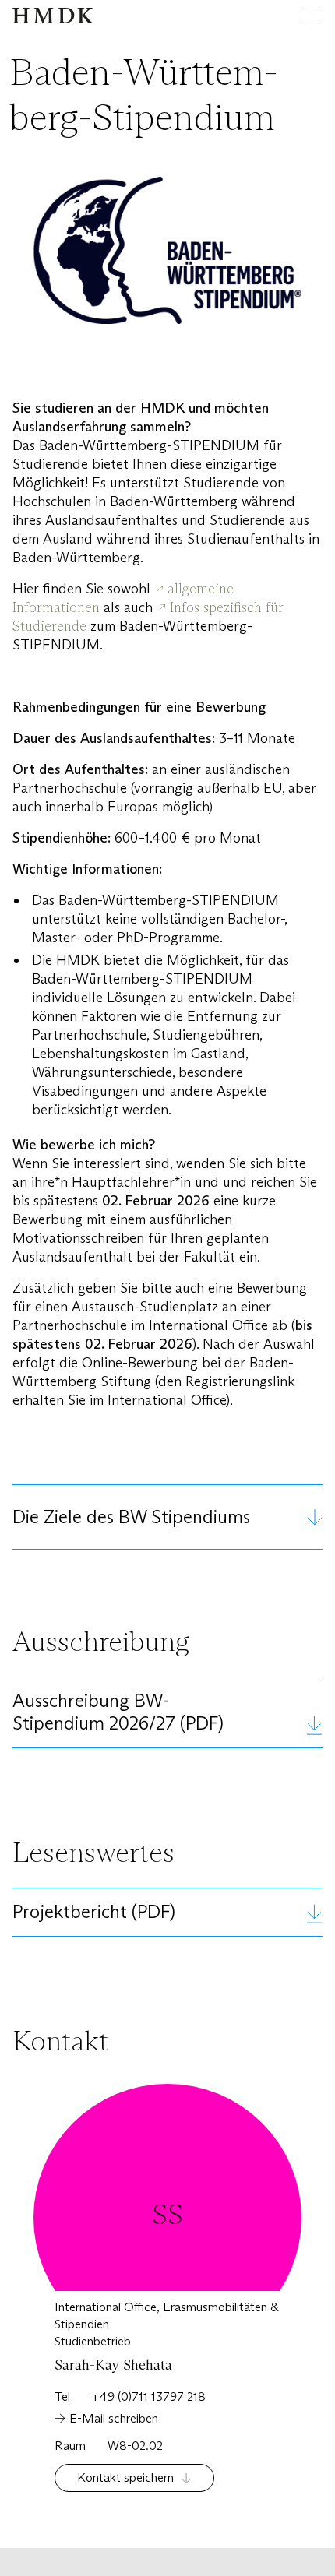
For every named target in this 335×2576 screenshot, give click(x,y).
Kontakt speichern (125, 2477)
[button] (167, 1517)
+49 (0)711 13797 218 (149, 2397)
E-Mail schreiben (114, 2418)
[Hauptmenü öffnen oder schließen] (299, 16)
